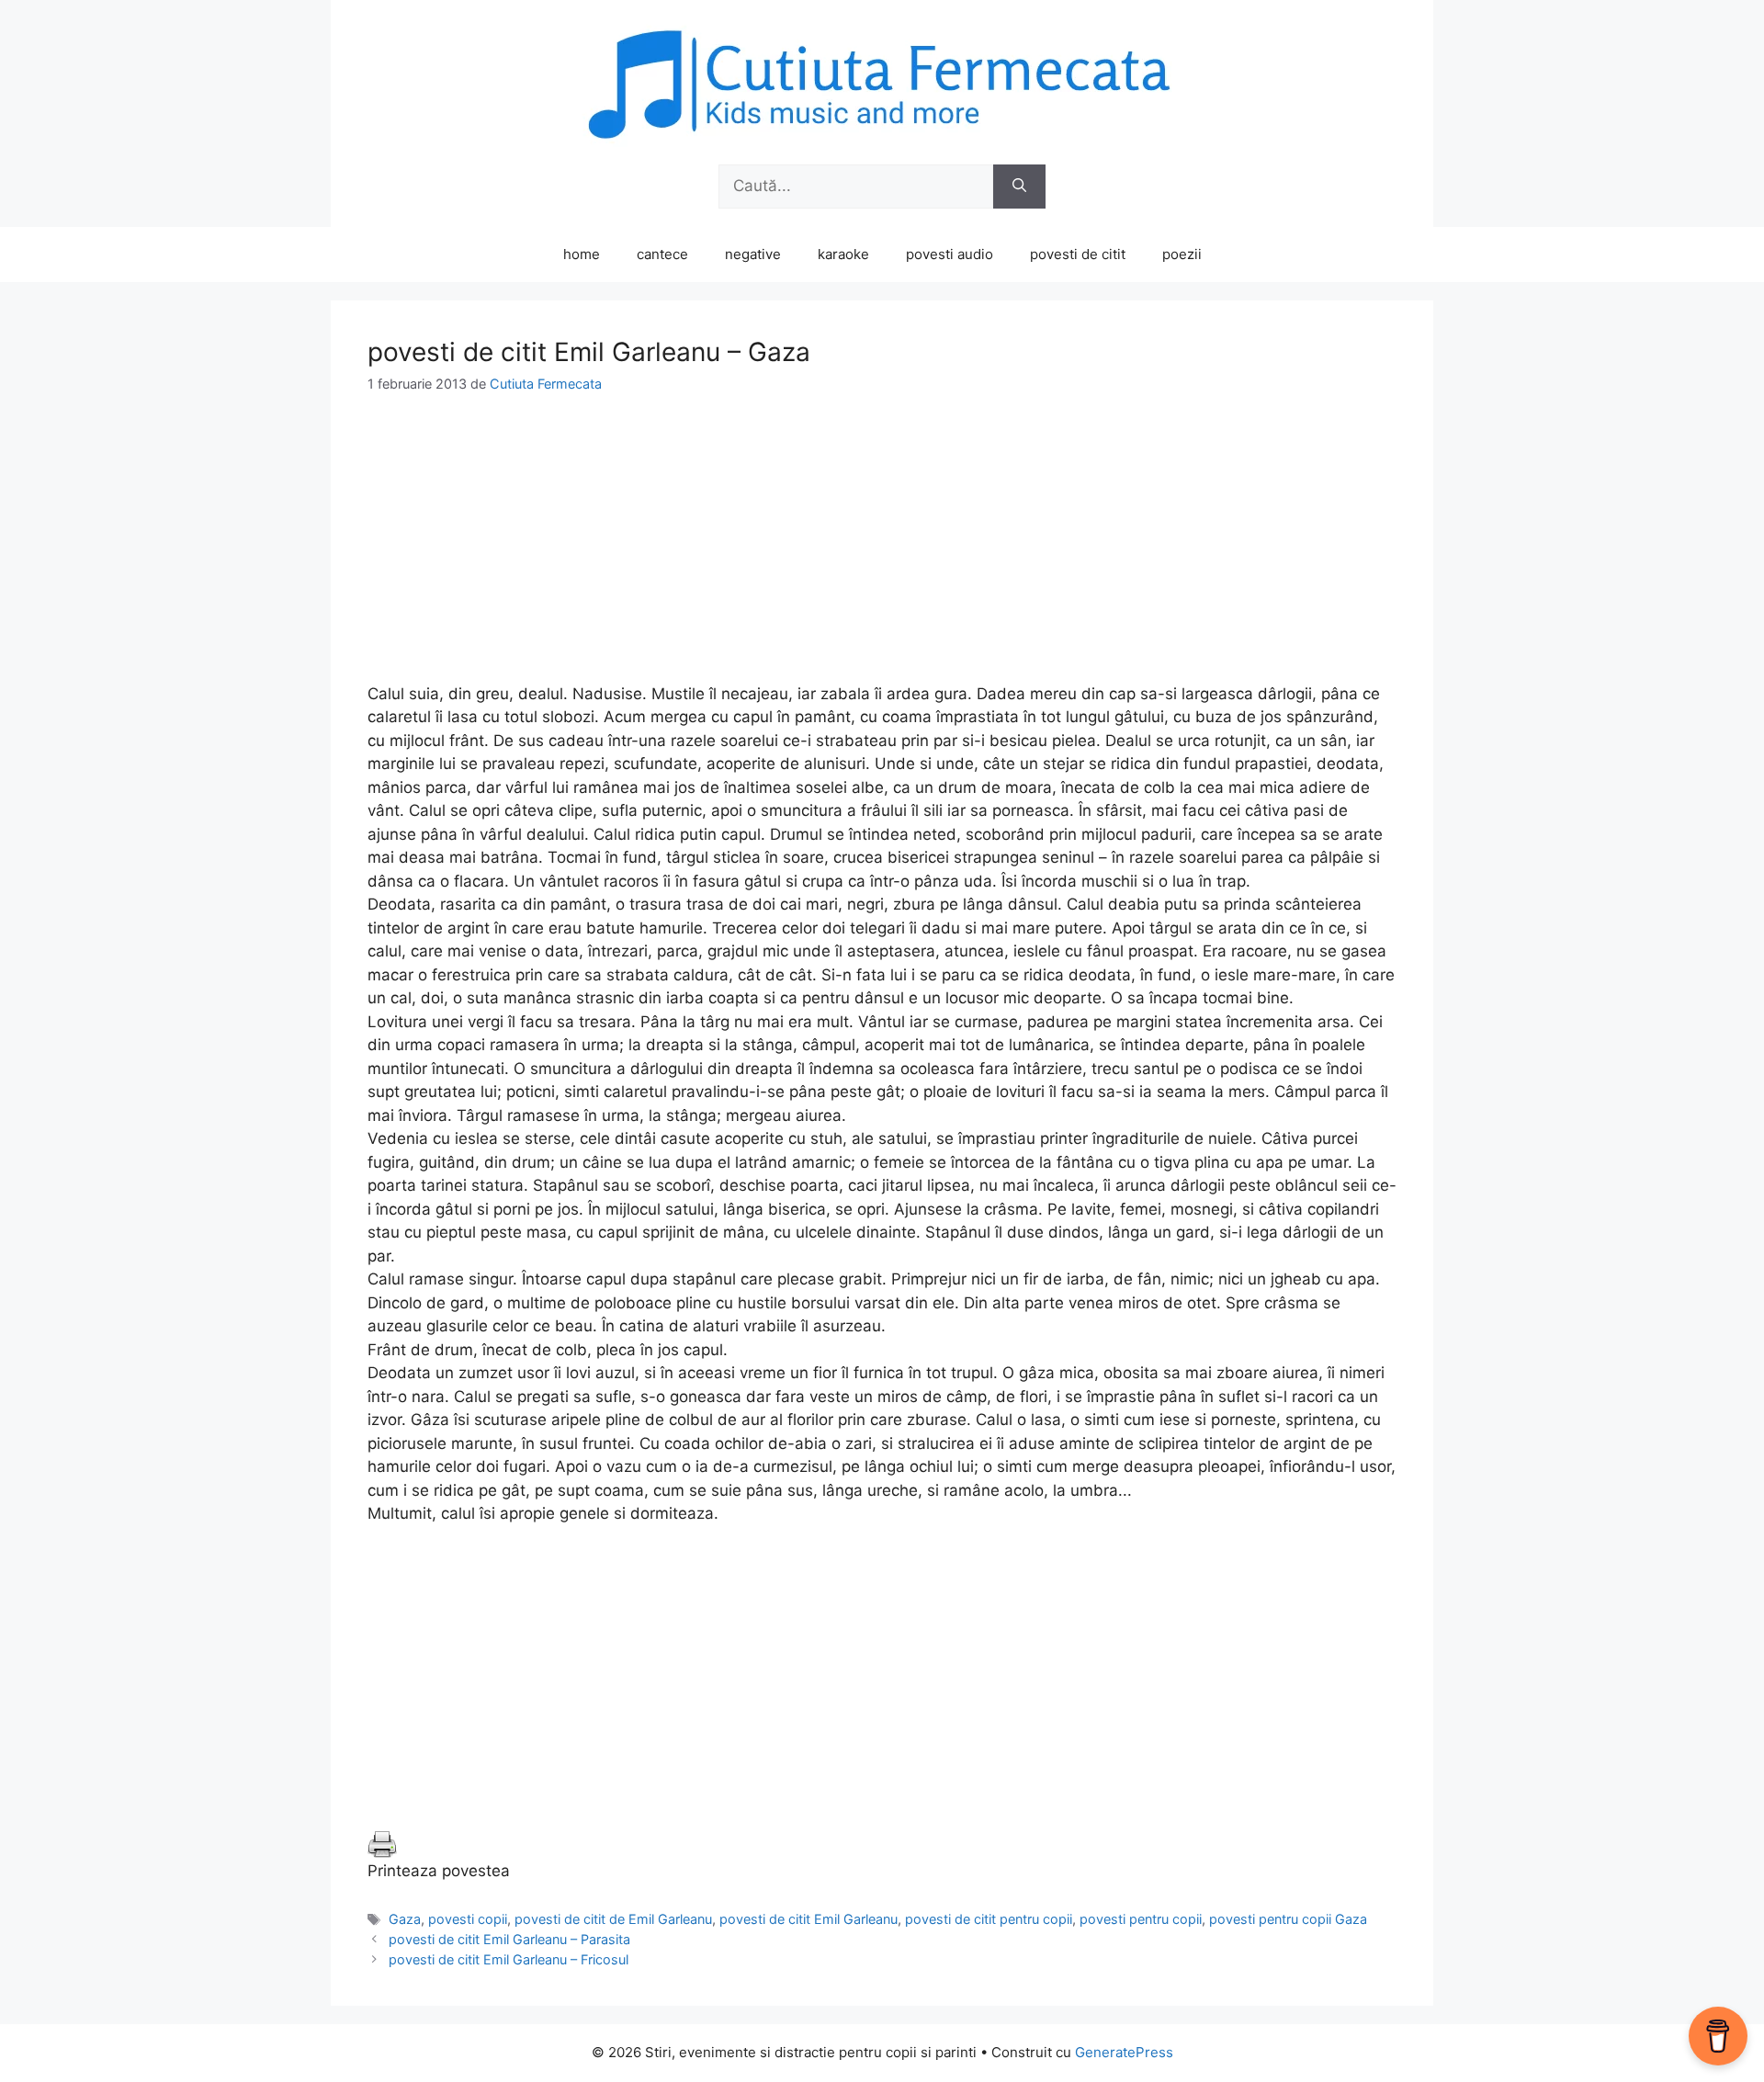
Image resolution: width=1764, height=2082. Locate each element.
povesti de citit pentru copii (989, 1919)
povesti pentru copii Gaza (1288, 1919)
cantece (662, 254)
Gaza (405, 1919)
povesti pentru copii (1141, 1919)
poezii (1182, 254)
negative (753, 254)
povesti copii (468, 1919)
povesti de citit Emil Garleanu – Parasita (509, 1939)
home (582, 254)
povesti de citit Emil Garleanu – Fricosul (509, 1959)
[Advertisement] (882, 554)
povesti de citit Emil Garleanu (808, 1919)
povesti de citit (1078, 254)
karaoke (843, 254)
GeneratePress (1124, 2052)
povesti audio (950, 254)
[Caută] (1019, 187)
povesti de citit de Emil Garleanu (613, 1919)
